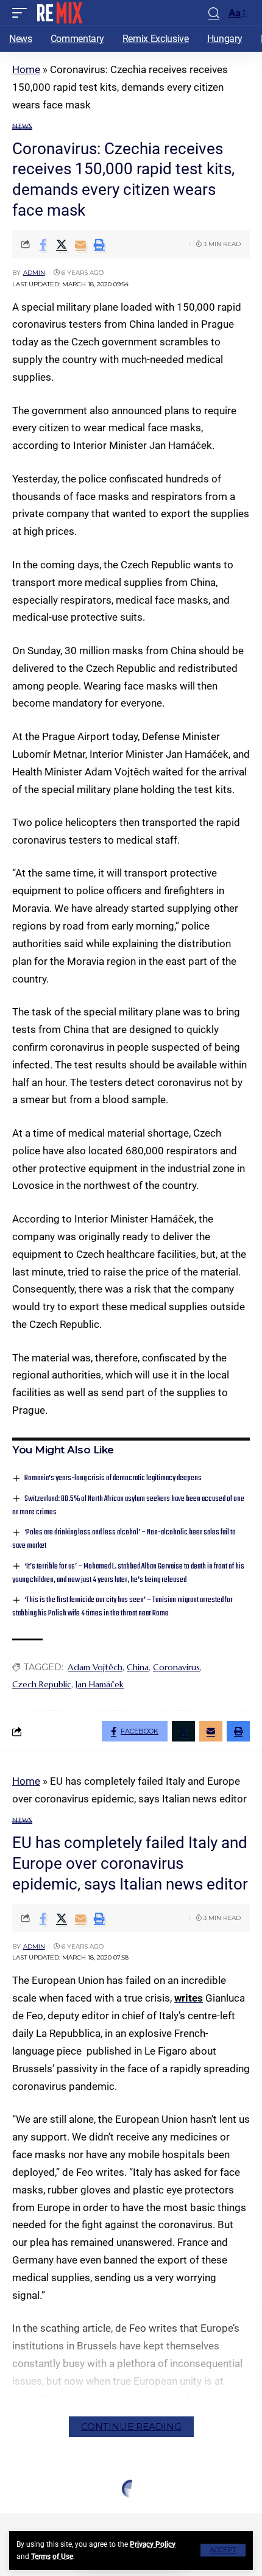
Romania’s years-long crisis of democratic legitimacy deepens (113, 1478)
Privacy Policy (153, 2544)
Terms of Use (52, 2557)
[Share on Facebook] (43, 244)
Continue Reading (131, 2426)
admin (34, 273)
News (22, 126)
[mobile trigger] (23, 13)
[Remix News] (59, 13)
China (138, 1667)
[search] (214, 13)
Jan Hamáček (100, 1684)
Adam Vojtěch (95, 1667)
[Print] (99, 244)
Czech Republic (42, 1684)
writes (189, 1998)
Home (26, 69)
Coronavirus (176, 1667)
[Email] (80, 244)
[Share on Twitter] (62, 244)
